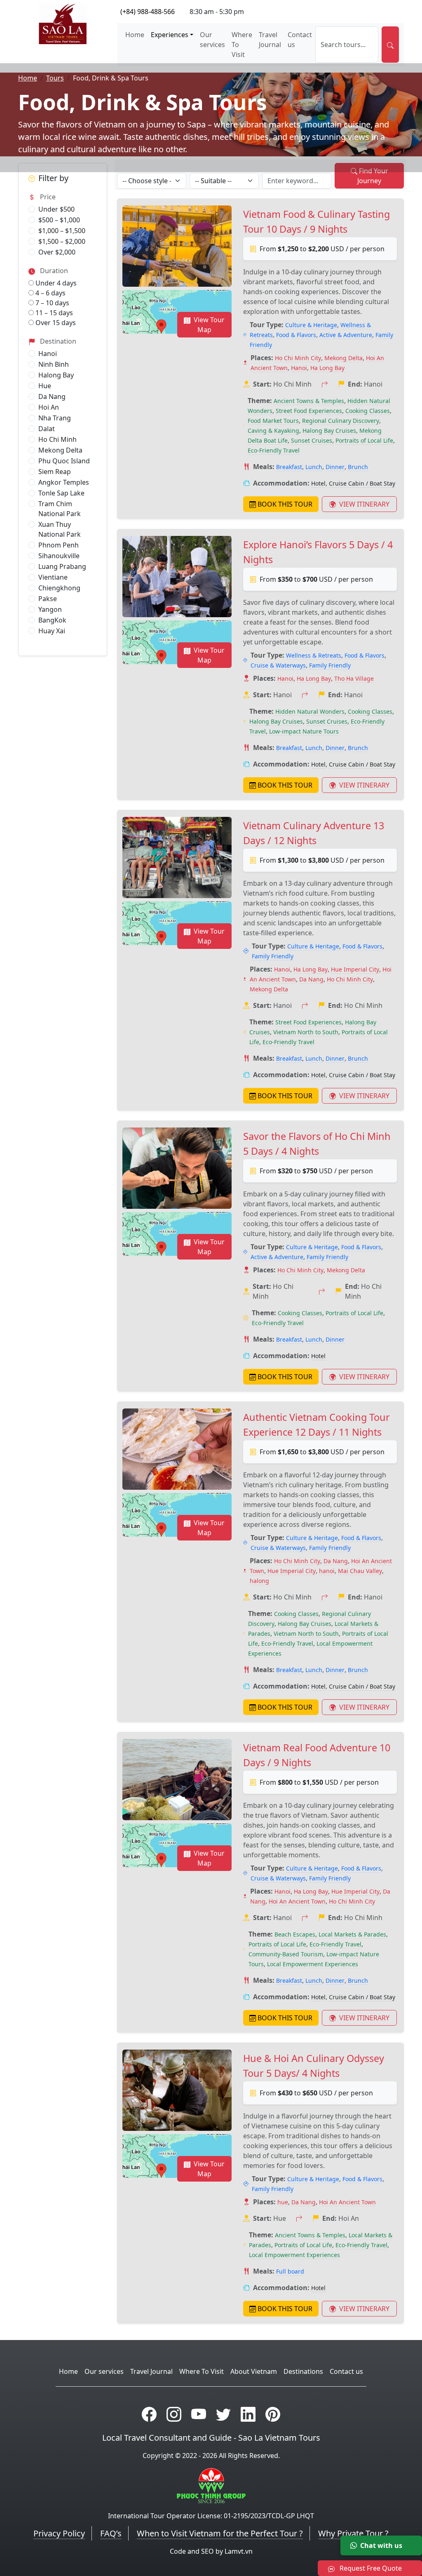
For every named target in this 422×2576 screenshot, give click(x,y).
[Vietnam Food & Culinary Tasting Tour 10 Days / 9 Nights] (177, 246)
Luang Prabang (62, 566)
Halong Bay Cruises (329, 431)
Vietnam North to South (306, 1032)
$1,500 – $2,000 (62, 241)
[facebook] (149, 2414)
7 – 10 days (52, 303)
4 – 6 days (50, 293)
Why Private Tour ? (353, 2533)
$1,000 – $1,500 (62, 231)
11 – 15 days (53, 313)
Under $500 (56, 209)
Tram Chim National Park (60, 509)
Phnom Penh (59, 545)
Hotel (318, 483)
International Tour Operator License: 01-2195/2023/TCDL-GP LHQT (211, 2516)
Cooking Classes (368, 411)
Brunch (358, 467)
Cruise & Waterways (278, 665)
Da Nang (52, 396)
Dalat (47, 429)
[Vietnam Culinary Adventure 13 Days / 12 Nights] (177, 858)
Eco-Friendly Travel (274, 450)
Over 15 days (55, 323)
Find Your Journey (373, 176)
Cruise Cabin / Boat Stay (362, 483)
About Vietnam (254, 2371)
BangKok (52, 620)
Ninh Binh (54, 364)
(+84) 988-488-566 (148, 12)
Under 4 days (55, 283)
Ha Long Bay (327, 368)
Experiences (170, 35)
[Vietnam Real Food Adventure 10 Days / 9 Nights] (177, 1780)
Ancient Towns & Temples (309, 401)
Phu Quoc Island (64, 461)
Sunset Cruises (312, 440)
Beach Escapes (295, 1934)
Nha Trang (55, 418)
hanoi (327, 1571)
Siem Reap (55, 472)
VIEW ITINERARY (363, 504)
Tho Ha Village (354, 678)
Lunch (314, 467)
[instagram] (174, 2414)
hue (283, 2202)
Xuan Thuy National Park (60, 529)
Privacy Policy (59, 2533)
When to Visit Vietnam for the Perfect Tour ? (220, 2533)
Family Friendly (330, 665)
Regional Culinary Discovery (341, 421)
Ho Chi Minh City (298, 358)
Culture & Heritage (311, 325)
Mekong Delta (60, 450)
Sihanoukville (59, 556)
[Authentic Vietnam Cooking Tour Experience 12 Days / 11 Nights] (177, 1449)
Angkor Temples (64, 482)
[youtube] (199, 2414)
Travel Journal (270, 40)
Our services (212, 40)
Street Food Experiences (309, 411)
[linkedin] (248, 2414)
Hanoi (48, 354)
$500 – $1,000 (59, 220)
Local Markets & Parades (352, 1934)
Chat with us (381, 2545)
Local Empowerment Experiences (313, 1964)
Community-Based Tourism (286, 1954)
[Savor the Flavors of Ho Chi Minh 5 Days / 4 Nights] (177, 1168)
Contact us (300, 40)
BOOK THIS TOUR (285, 504)
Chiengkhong (59, 588)
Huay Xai (52, 631)
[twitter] (223, 2414)
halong (259, 1581)
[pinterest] (273, 2414)
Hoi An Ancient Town (297, 1901)
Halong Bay (56, 375)
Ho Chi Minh (57, 439)
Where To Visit (242, 45)
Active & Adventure (346, 335)
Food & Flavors (296, 335)
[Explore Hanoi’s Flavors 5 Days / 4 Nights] (177, 577)
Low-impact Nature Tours (304, 731)
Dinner (335, 467)
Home (135, 35)
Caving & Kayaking (273, 431)
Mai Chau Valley (360, 1571)
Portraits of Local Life (364, 440)
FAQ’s (111, 2533)
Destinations (303, 2371)
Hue (45, 386)
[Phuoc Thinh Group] (211, 2485)
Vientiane (53, 577)
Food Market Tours (273, 421)
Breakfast (289, 467)
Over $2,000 (57, 252)
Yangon (50, 609)
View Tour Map (209, 325)
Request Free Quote (370, 2568)
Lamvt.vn (239, 2551)
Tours (55, 78)
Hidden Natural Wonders (310, 711)
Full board (290, 2271)
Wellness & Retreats (314, 655)
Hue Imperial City (355, 969)
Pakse (48, 599)
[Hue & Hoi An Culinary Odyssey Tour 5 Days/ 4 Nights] (177, 2090)
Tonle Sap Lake (61, 493)
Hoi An (49, 407)
